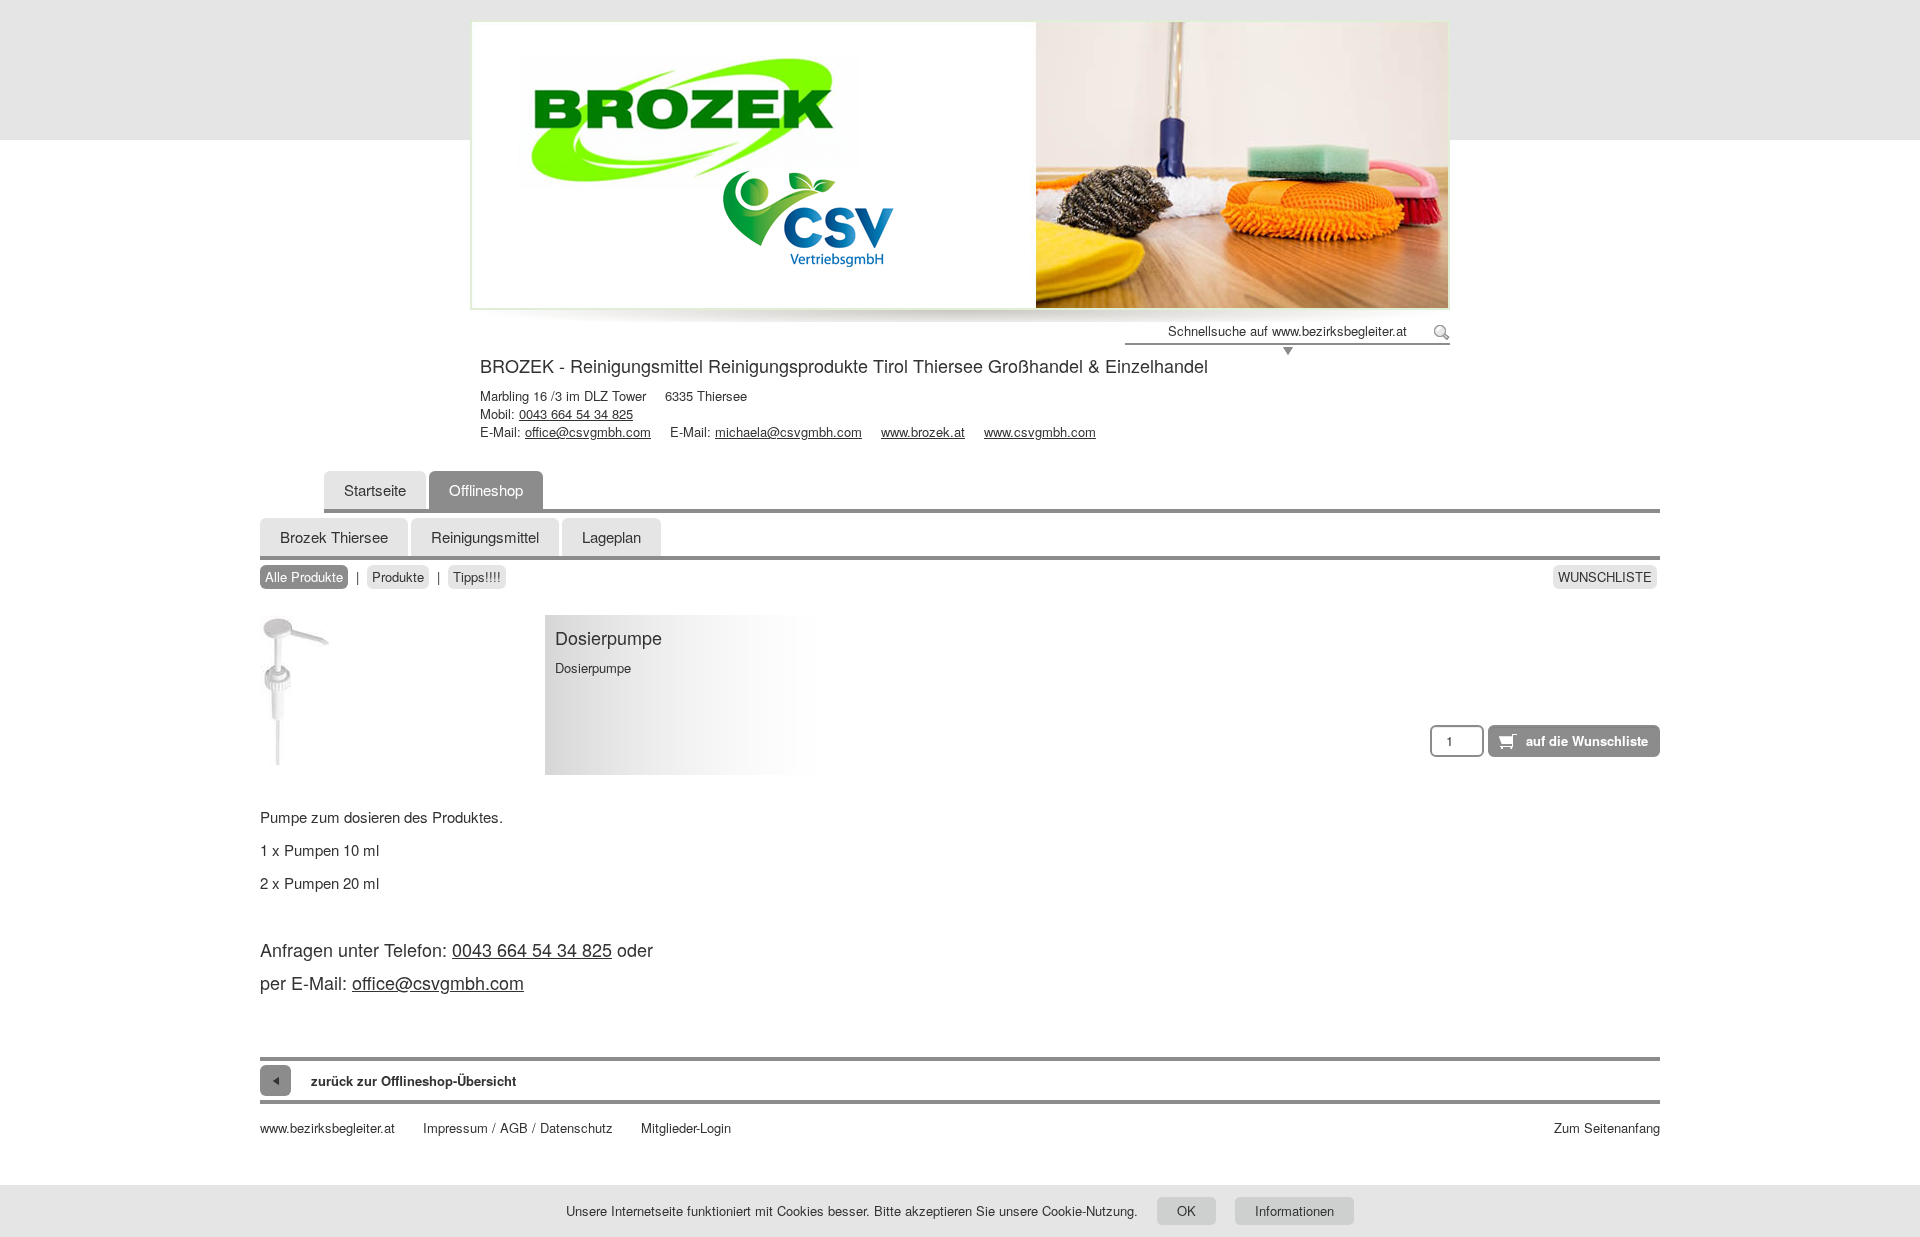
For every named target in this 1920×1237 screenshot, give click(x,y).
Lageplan (611, 536)
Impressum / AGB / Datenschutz (518, 1128)
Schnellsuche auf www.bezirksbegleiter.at (1287, 331)
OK (1186, 1210)
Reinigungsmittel (485, 536)
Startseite (375, 489)
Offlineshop (486, 489)
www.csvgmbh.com (1040, 431)
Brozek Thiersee (334, 536)
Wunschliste (1605, 577)
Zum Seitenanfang (1607, 1128)
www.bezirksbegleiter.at (327, 1128)
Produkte (398, 577)
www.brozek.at (923, 431)
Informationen (1294, 1210)
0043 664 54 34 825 (576, 413)
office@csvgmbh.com (588, 431)
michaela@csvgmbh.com (788, 431)
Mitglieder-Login (686, 1128)
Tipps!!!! (477, 577)
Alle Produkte (304, 577)
